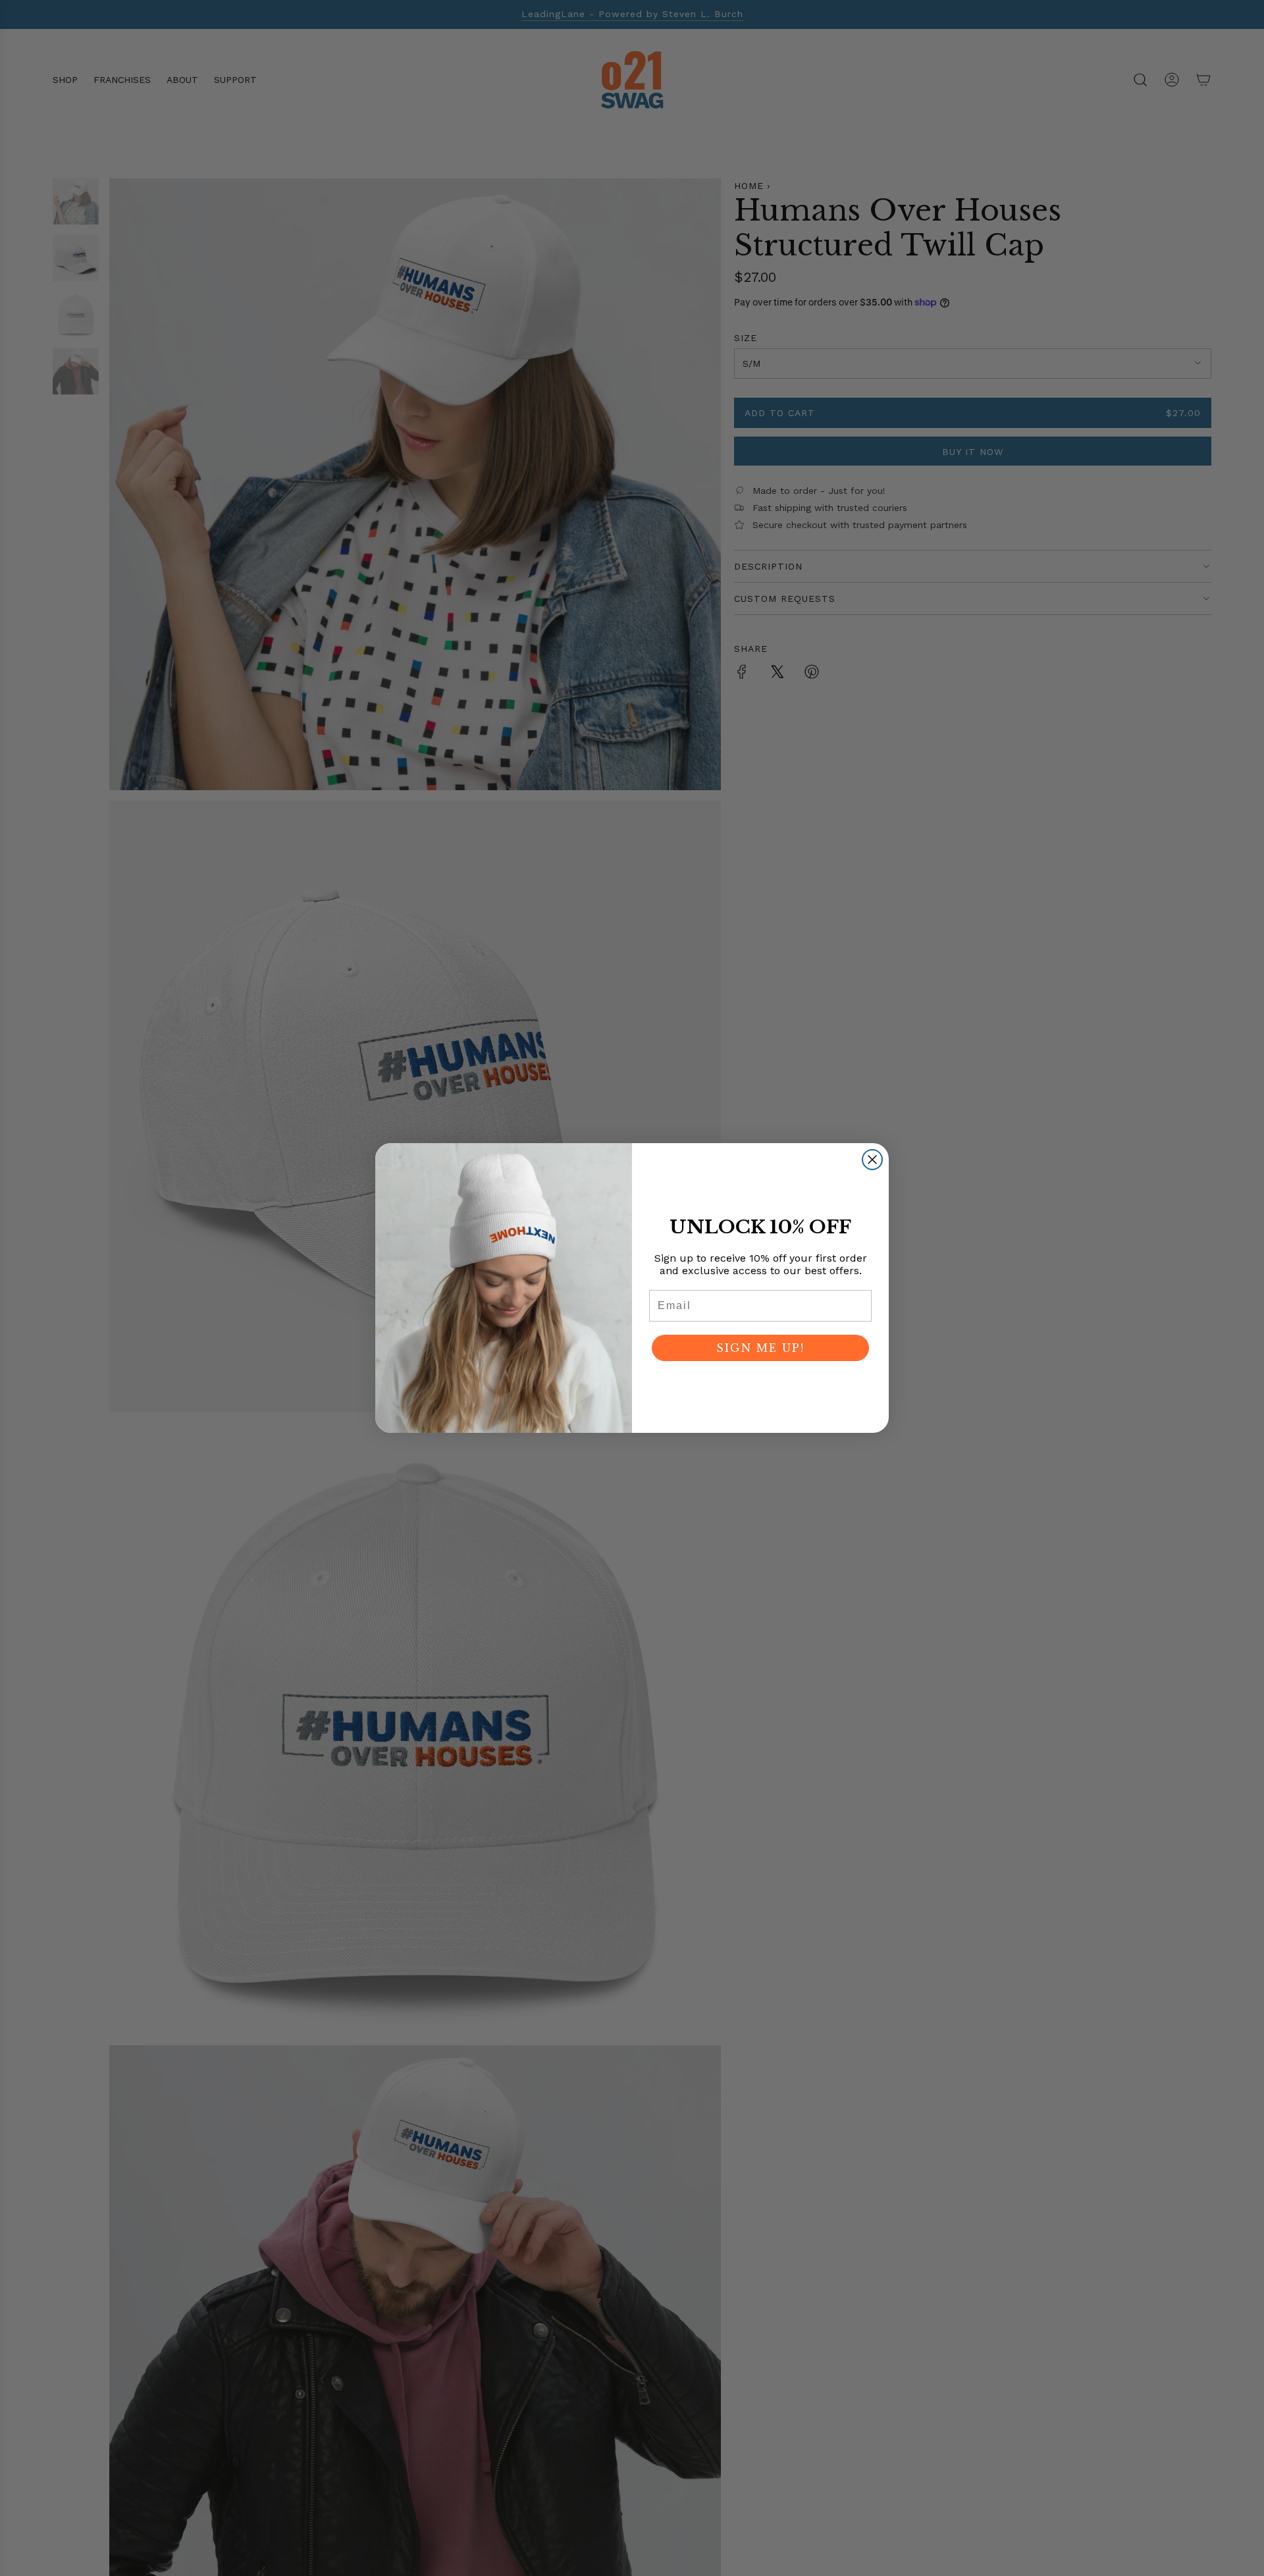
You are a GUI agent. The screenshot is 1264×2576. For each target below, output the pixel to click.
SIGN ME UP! (760, 1348)
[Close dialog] (872, 1160)
